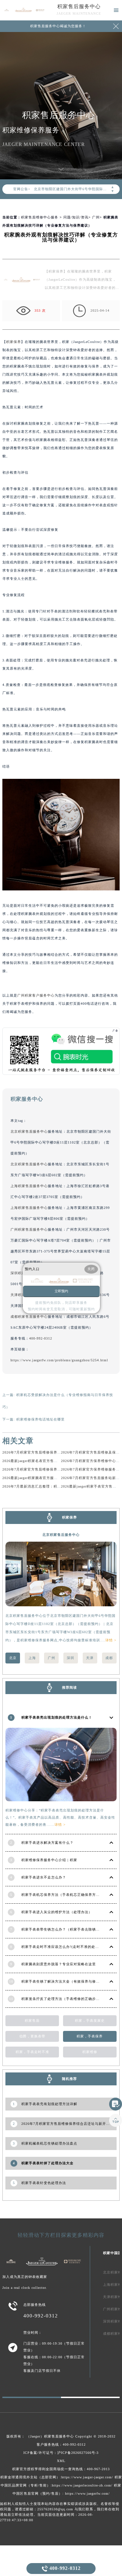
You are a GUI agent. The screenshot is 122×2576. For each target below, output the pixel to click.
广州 (96, 217)
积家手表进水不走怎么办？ (44, 1877)
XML (61, 2461)
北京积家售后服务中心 (29, 1131)
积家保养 (14, 342)
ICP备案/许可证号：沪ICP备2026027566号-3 (61, 2453)
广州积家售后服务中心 (29, 1229)
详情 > (111, 1640)
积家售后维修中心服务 (40, 217)
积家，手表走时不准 (32, 2052)
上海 (32, 1658)
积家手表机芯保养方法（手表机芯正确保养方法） (62, 1895)
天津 (90, 1658)
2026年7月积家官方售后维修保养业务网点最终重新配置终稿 (52, 1469)
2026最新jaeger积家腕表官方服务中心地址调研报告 (45, 1478)
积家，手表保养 (90, 2036)
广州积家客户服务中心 (36, 995)
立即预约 (61, 1291)
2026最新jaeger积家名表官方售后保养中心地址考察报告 (49, 1461)
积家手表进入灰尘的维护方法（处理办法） (57, 1912)
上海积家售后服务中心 (29, 1186)
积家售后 (32, 2021)
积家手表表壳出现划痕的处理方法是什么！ (57, 1717)
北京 (13, 1658)
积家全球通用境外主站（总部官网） (30, 2477)
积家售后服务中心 (79, 6)
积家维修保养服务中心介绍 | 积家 (49, 1860)
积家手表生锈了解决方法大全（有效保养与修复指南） (66, 1981)
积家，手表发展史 (90, 2021)
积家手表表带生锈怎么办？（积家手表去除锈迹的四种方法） (72, 1929)
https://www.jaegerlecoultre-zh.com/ (82, 2485)
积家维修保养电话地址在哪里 (40, 1419)
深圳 (70, 1658)
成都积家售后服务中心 (29, 1317)
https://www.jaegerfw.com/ (87, 2493)
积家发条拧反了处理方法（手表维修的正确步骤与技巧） (68, 1999)
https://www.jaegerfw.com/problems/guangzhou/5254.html (59, 1360)
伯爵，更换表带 (32, 2036)
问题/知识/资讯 (76, 217)
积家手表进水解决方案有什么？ (47, 1843)
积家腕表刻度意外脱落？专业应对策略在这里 (59, 1964)
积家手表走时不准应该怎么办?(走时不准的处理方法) (65, 1947)
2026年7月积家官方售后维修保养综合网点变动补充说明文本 (52, 1452)
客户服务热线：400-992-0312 (61, 2444)
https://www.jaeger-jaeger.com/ (87, 2477)
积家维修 (90, 2052)
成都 (109, 1658)
